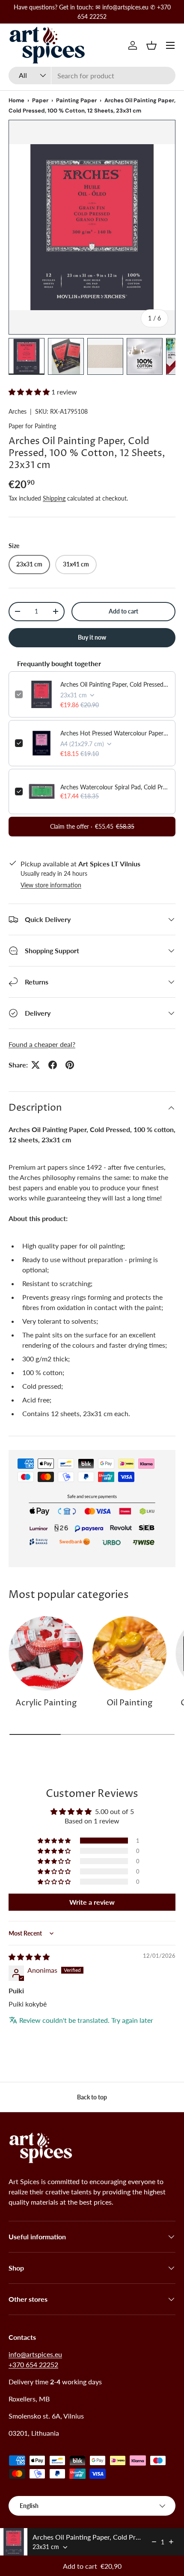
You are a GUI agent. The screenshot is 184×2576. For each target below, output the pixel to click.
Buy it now (92, 637)
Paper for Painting (32, 426)
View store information (51, 885)
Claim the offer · (92, 826)
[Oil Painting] (129, 1653)
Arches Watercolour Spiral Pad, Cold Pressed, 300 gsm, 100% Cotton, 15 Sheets (115, 787)
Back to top (92, 2097)
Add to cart (123, 611)
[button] (151, 45)
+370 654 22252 (33, 2364)
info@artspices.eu (35, 2354)
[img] (29, 1957)
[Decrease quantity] (154, 2542)
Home (16, 100)
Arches (18, 411)
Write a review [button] (92, 1902)
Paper (40, 100)
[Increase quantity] (171, 2542)
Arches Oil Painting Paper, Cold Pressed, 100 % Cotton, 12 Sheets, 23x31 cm (115, 684)
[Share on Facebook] (53, 1065)
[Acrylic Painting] (46, 1653)
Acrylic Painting (46, 1703)
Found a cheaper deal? (42, 1044)
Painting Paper (76, 100)
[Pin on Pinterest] (70, 1065)
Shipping (54, 498)
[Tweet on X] (36, 1065)
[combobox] (92, 76)
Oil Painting (129, 1703)
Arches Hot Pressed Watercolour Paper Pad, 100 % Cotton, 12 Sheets (115, 733)
